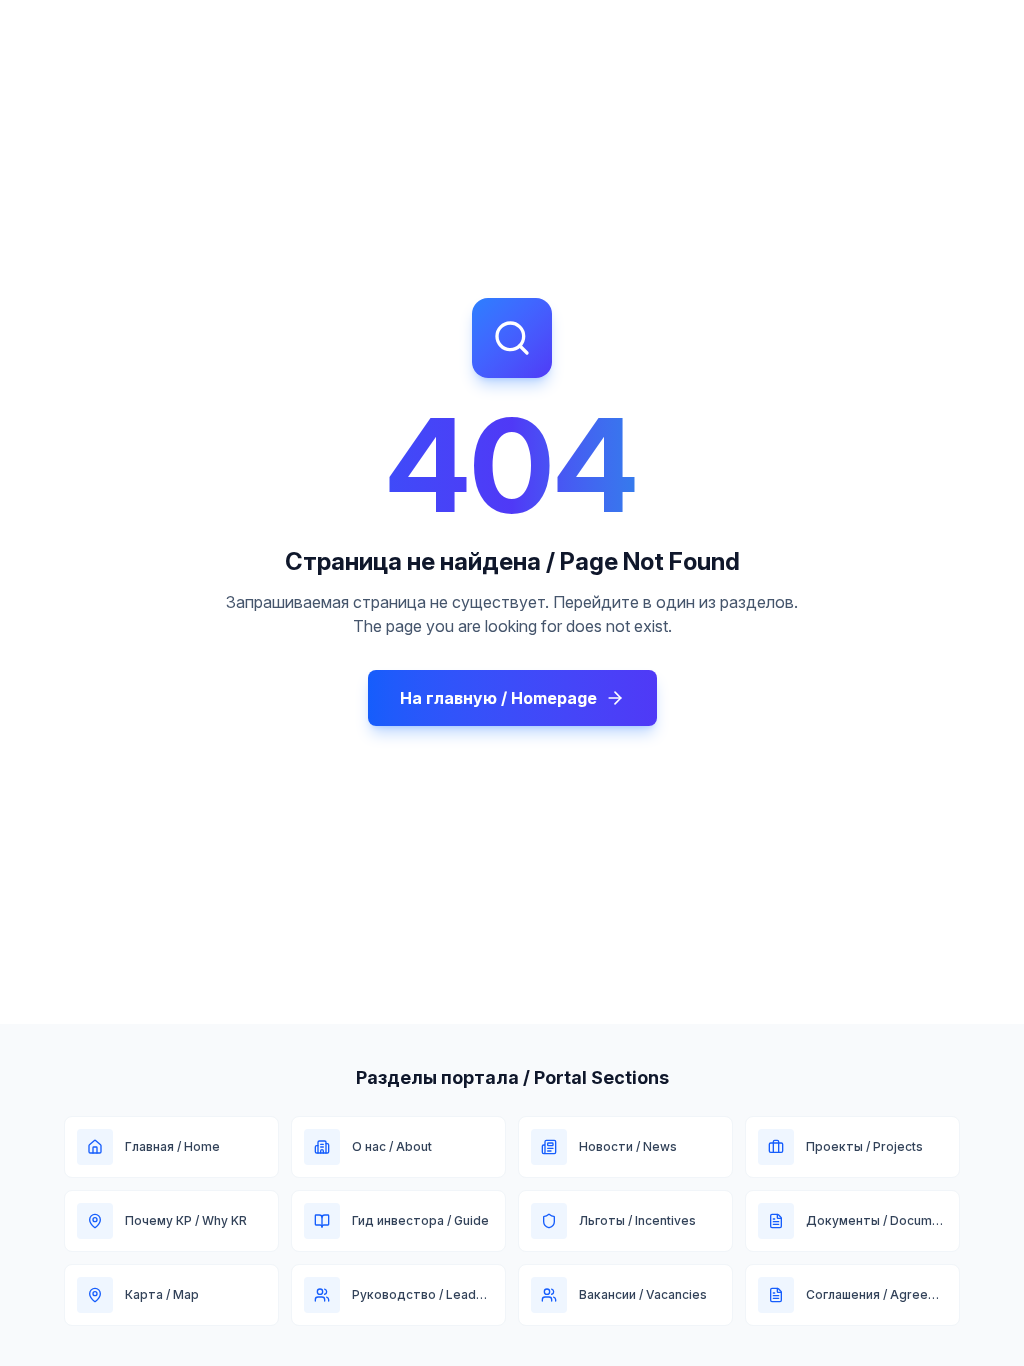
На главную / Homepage (498, 698)
